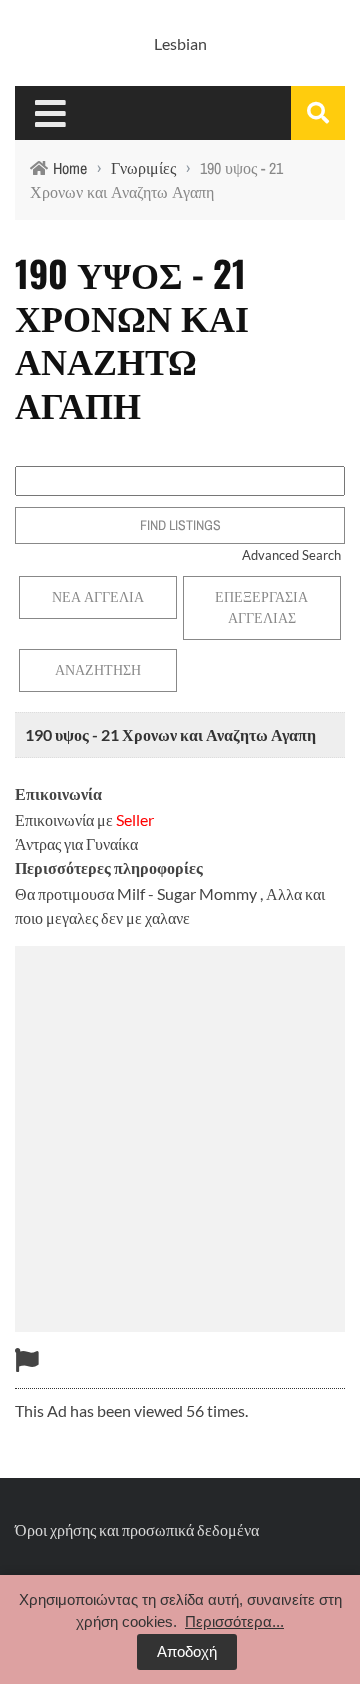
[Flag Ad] (27, 1359)
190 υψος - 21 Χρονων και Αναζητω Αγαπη (170, 734)
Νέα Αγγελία (98, 597)
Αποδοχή (187, 1651)
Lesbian (180, 43)
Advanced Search (291, 555)
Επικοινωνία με (84, 819)
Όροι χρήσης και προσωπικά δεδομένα (137, 1529)
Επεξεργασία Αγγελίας (261, 607)
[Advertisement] (180, 1136)
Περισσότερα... (234, 1621)
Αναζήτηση (98, 670)
